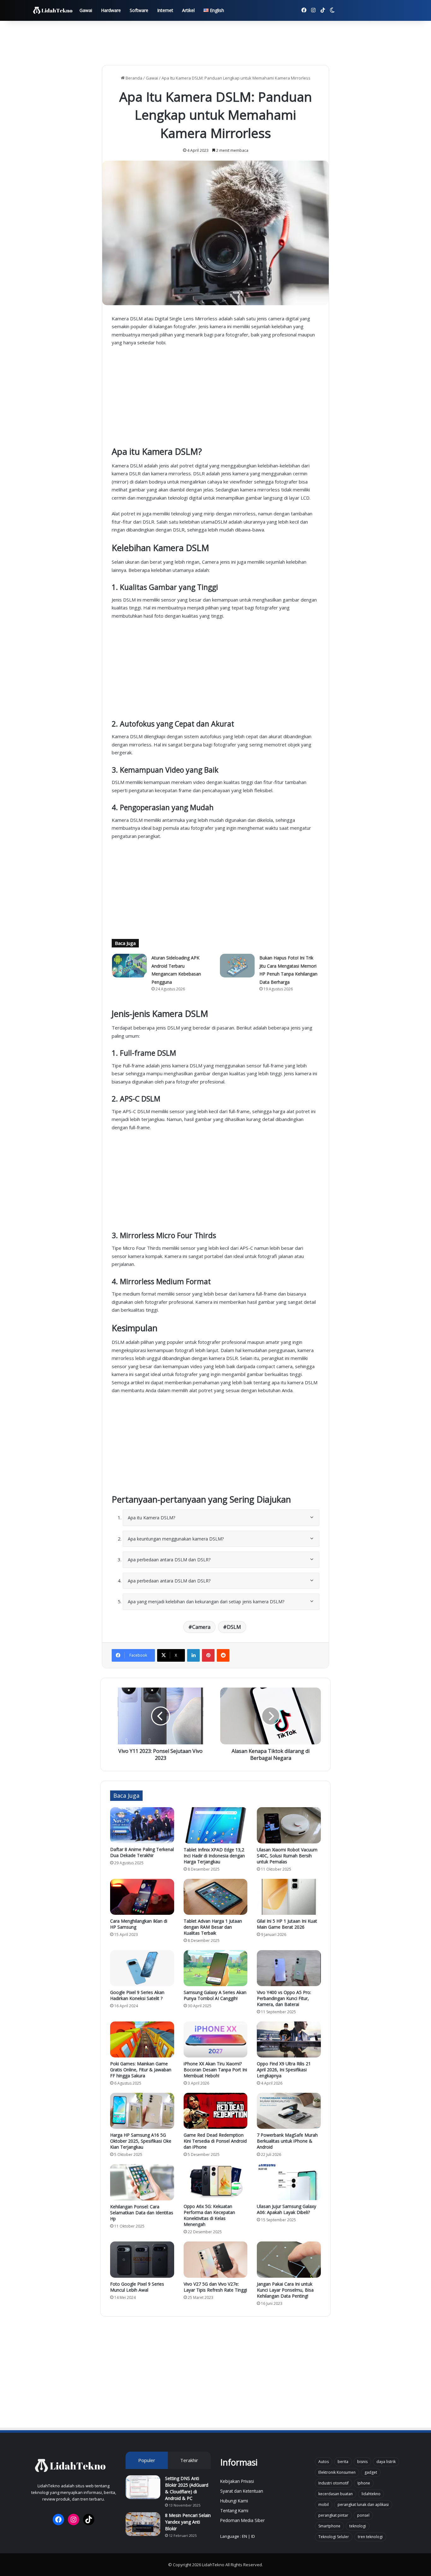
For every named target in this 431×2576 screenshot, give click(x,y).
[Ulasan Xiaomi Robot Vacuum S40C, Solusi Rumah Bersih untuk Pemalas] (289, 1825)
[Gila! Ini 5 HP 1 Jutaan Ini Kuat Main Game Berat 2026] (289, 1897)
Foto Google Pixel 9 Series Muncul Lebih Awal (137, 2287)
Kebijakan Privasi (237, 2481)
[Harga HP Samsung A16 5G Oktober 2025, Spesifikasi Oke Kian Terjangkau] (142, 2111)
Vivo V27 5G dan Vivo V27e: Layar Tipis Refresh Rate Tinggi (215, 2287)
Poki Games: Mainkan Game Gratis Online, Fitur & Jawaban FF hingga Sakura (141, 2070)
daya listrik (386, 2462)
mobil (324, 2505)
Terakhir (189, 2460)
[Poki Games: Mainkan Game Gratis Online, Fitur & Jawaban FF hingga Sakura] (142, 2039)
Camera (201, 1627)
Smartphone (329, 2526)
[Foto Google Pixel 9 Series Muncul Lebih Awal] (142, 2259)
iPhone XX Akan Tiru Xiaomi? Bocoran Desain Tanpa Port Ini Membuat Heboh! (215, 2070)
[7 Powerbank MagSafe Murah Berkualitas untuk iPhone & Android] (289, 2111)
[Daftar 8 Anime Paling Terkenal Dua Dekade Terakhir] (142, 1825)
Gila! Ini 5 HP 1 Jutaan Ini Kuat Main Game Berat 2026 (287, 1924)
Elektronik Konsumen (337, 2472)
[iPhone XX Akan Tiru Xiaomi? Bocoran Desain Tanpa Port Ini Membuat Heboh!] (216, 2039)
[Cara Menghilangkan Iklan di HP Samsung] (142, 1897)
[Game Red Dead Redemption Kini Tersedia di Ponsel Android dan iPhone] (216, 2111)
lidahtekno (371, 2494)
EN (245, 2536)
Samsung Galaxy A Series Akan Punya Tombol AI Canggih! (215, 1995)
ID (253, 2536)
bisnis (362, 2462)
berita (343, 2462)
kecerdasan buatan (336, 2494)
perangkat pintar (333, 2515)
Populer (147, 2460)
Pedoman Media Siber (242, 2520)
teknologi (358, 2526)
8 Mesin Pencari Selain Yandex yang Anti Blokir (188, 2522)
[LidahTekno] (53, 11)
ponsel (363, 2515)
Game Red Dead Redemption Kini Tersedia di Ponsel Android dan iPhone (215, 2141)
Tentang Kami (234, 2511)
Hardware (111, 10)
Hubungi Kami (234, 2501)
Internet (165, 10)
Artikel (188, 10)
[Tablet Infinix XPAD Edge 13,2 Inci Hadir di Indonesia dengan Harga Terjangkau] (216, 1825)
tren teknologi (370, 2537)
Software (139, 10)
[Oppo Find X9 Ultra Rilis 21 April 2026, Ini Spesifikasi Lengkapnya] (289, 2039)
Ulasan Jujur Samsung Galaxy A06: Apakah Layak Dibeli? (286, 2209)
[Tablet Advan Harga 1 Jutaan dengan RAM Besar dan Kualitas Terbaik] (216, 1897)
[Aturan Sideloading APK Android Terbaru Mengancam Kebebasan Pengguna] (129, 966)
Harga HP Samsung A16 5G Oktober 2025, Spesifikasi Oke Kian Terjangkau (141, 2141)
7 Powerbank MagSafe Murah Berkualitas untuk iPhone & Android (287, 2141)
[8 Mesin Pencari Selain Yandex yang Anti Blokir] (143, 2524)
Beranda (133, 78)
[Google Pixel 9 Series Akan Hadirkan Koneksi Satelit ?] (142, 1968)
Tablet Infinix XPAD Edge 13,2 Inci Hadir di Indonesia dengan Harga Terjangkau (214, 1856)
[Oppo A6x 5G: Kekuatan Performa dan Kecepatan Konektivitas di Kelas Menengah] (216, 2182)
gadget (371, 2472)
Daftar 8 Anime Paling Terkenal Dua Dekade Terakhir (142, 1852)
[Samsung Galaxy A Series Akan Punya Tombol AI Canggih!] (216, 1968)
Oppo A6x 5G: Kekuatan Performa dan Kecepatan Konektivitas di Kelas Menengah (209, 2215)
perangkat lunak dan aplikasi (363, 2505)
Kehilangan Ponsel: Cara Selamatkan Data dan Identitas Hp (142, 2213)
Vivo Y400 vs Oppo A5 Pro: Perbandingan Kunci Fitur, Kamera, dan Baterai (284, 1998)
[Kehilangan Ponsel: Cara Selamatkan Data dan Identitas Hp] (142, 2182)
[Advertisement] (215, 41)
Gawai (86, 10)
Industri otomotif (334, 2483)
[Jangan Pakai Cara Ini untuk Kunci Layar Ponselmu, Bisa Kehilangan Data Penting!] (289, 2259)
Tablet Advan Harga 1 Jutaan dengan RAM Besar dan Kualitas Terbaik (213, 1927)
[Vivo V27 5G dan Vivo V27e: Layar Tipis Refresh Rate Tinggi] (216, 2259)
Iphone (364, 2483)
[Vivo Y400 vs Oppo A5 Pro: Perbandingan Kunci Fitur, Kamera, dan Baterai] (289, 1968)
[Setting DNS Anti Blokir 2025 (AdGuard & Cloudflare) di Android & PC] (143, 2487)
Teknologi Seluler (334, 2537)
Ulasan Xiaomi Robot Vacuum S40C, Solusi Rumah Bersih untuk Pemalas (287, 1856)
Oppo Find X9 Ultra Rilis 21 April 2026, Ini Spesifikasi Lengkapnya (284, 2070)
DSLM (234, 1627)
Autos (324, 2462)
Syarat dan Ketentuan (242, 2491)
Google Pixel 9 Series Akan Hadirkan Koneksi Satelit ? (137, 1995)
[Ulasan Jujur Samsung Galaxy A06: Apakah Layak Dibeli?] (289, 2182)
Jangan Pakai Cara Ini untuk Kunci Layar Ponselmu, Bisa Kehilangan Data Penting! (285, 2290)
